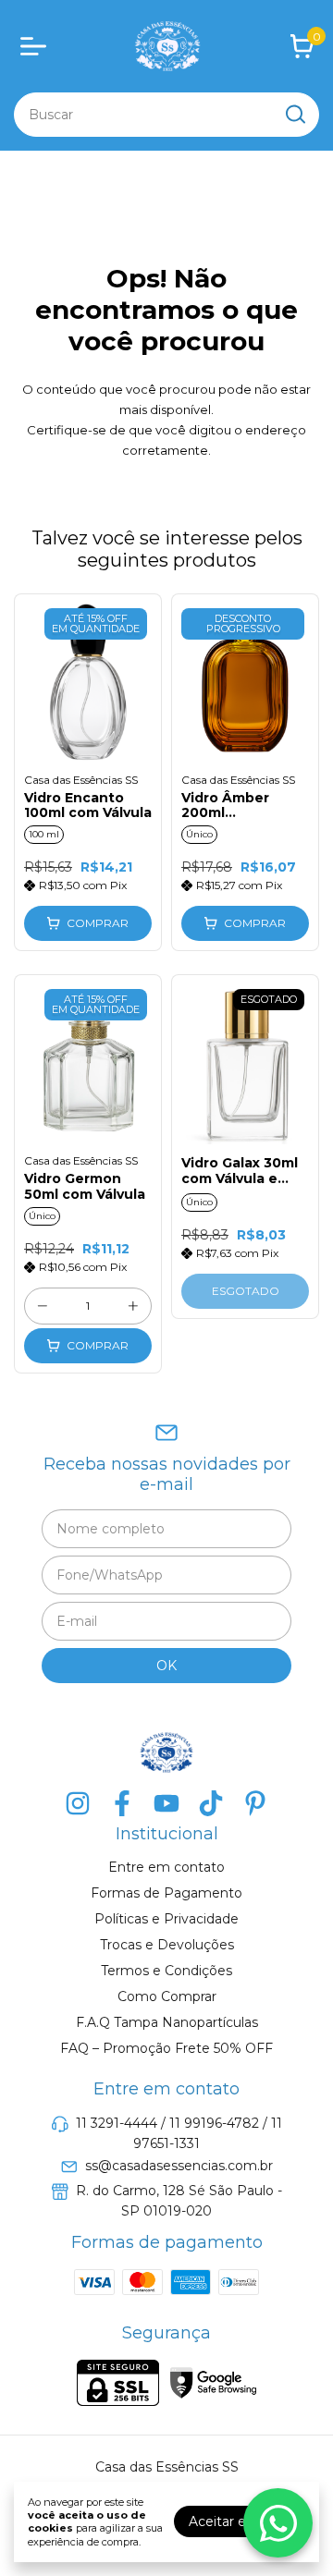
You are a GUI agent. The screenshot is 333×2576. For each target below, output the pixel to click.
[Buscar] (294, 114)
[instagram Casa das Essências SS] (78, 1804)
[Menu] (37, 46)
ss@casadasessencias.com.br (179, 2166)
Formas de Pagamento (166, 1893)
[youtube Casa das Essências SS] (166, 1804)
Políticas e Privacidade (166, 1919)
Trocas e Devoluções (167, 1945)
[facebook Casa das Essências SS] (122, 1804)
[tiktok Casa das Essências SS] (211, 1804)
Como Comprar (167, 1996)
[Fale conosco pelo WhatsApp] (278, 2523)
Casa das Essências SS (81, 780)
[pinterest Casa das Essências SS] (255, 1804)
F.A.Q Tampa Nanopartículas (167, 2022)
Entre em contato (166, 1867)
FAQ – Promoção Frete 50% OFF (166, 2048)
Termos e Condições (166, 1971)
